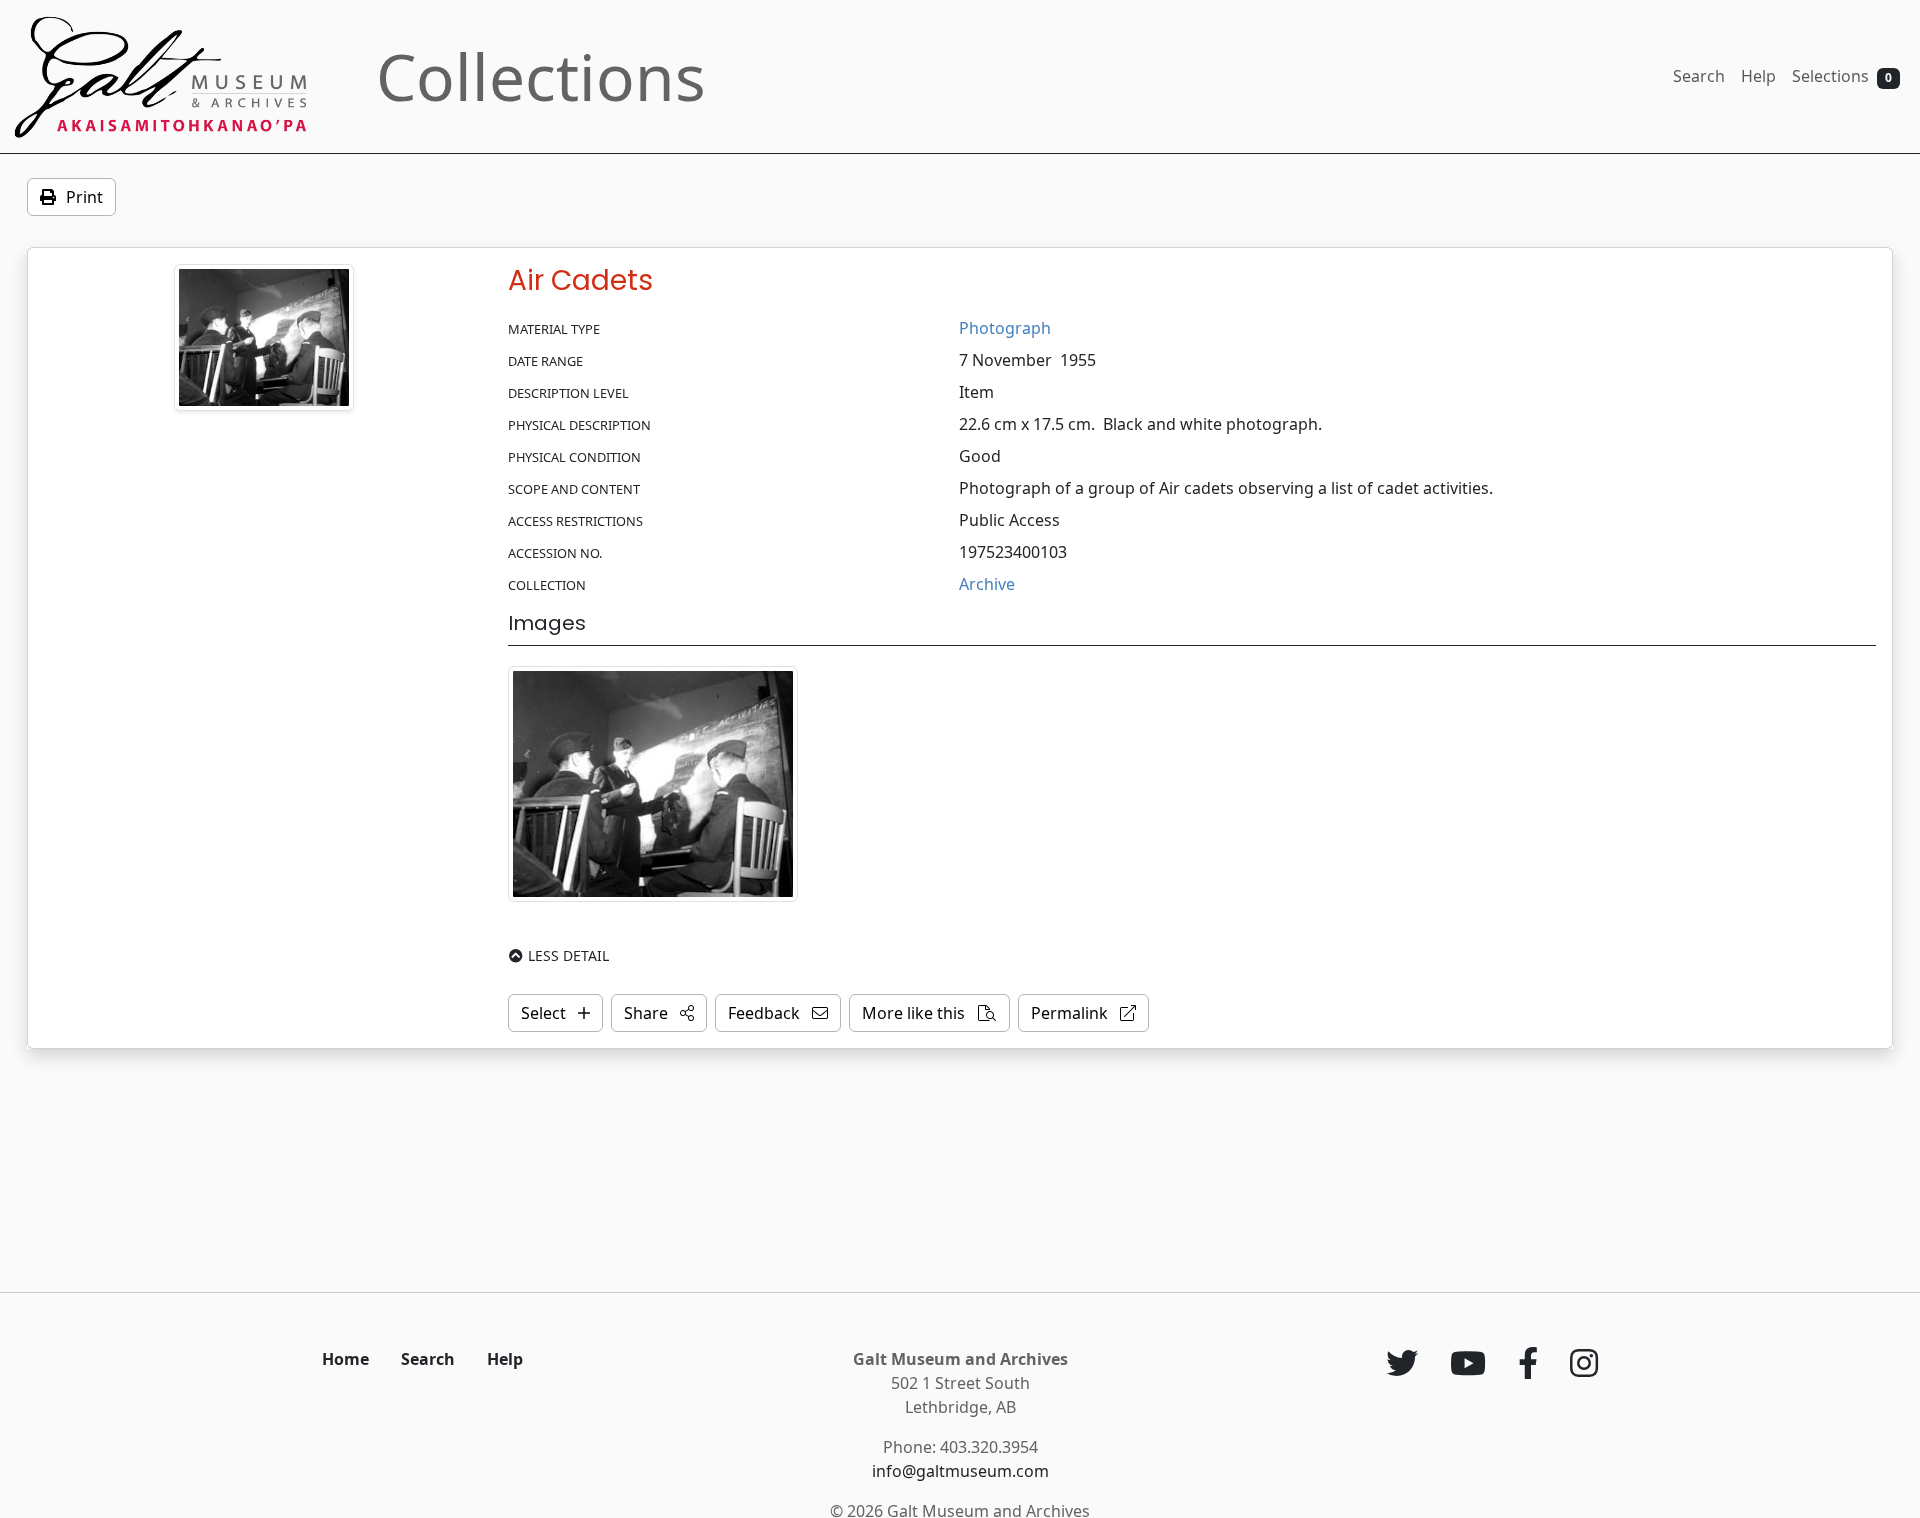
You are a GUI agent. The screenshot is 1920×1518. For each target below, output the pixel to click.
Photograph (1005, 328)
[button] (659, 1013)
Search (1699, 76)
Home (345, 1359)
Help (1758, 76)
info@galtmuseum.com (960, 1471)
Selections (1842, 76)
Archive (987, 584)
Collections (541, 76)
